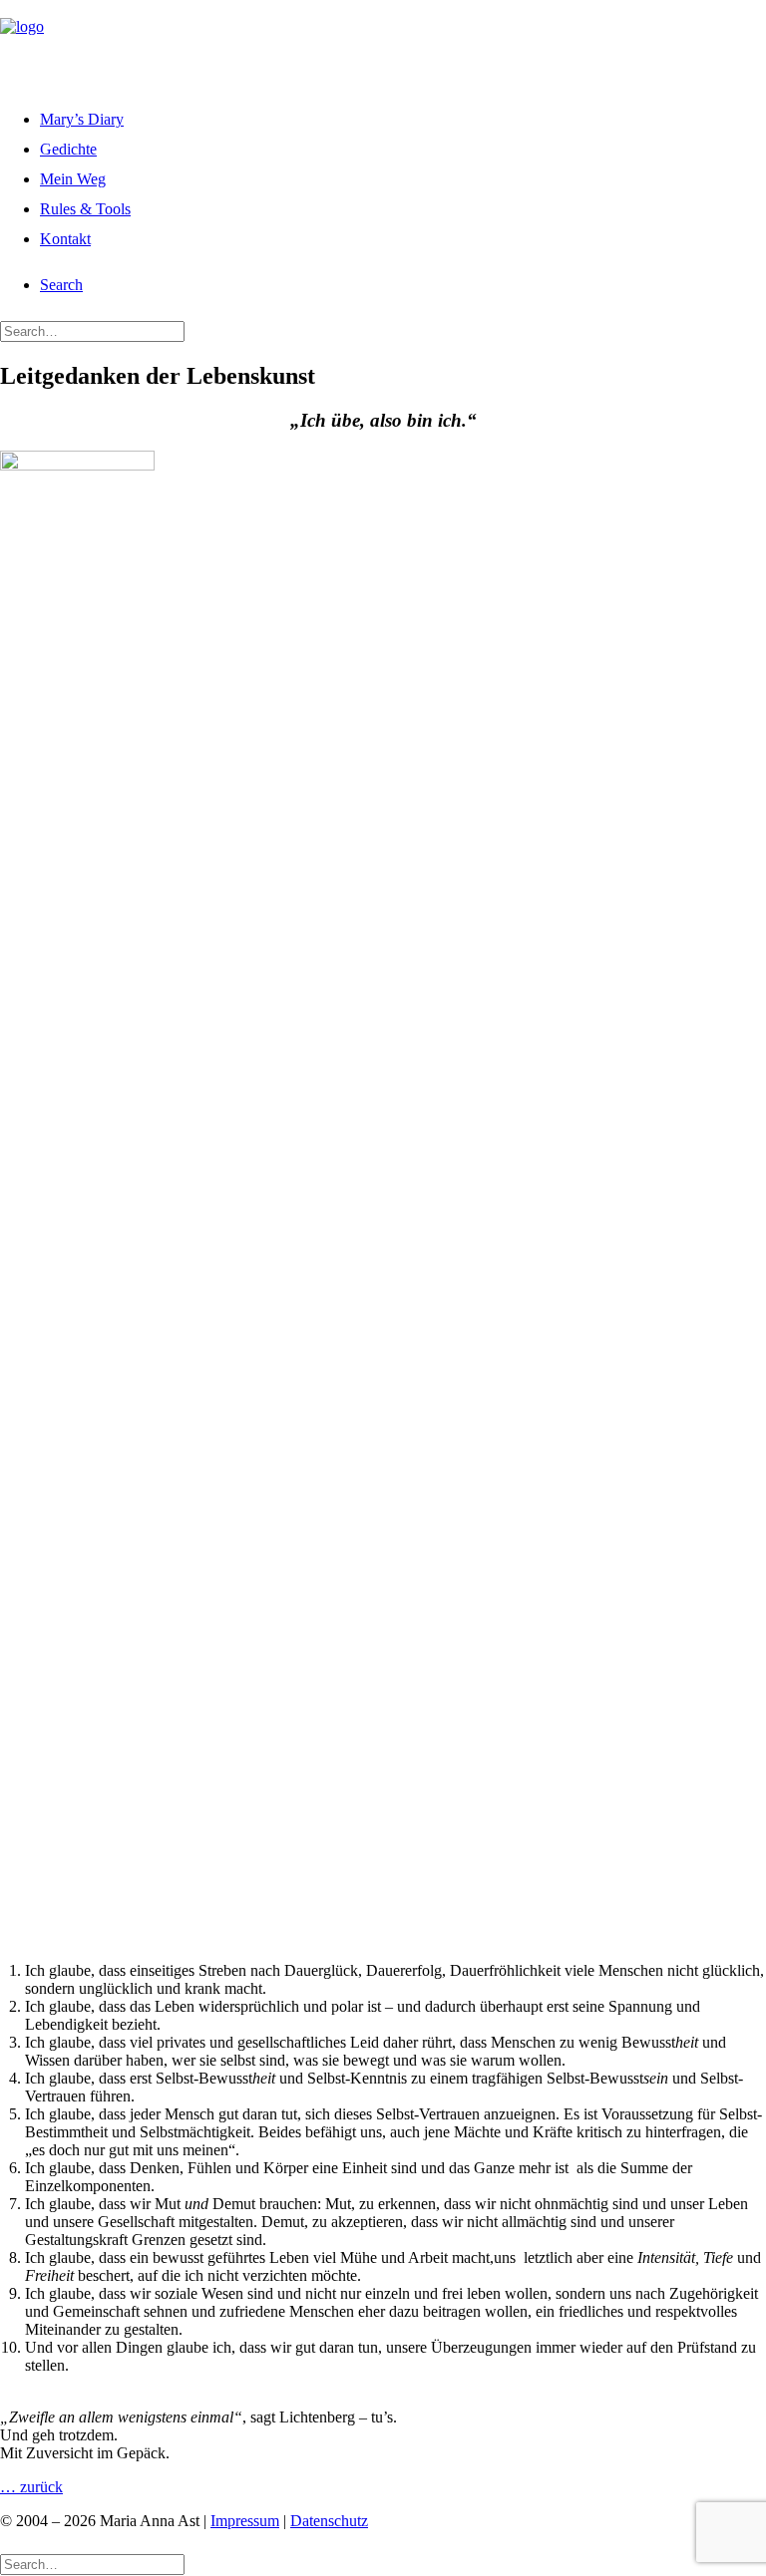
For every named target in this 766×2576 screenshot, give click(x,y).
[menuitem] (403, 117)
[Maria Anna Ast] (383, 43)
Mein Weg (73, 179)
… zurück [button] (31, 2487)
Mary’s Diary (82, 119)
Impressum (245, 2521)
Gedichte (68, 149)
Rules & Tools (85, 209)
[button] (61, 285)
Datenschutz (329, 2521)
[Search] (92, 330)
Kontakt (65, 239)
